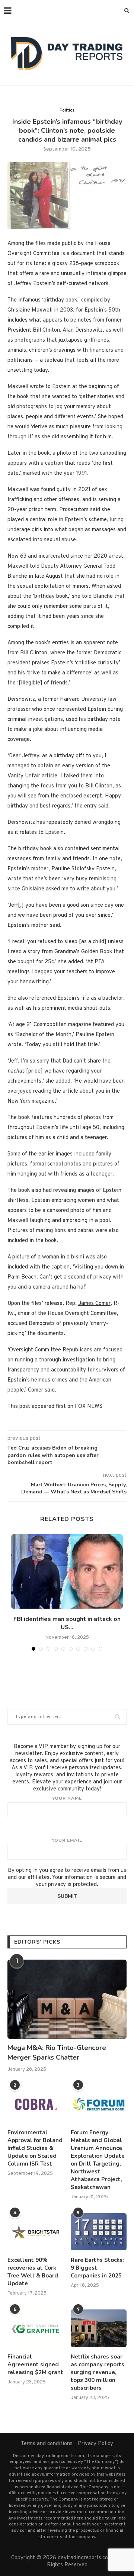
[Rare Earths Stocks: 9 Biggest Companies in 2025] (99, 2232)
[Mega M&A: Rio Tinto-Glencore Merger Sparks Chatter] (67, 1999)
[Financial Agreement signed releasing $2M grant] (35, 2328)
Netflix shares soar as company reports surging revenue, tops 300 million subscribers (98, 2372)
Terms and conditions (47, 2444)
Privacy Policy (95, 2444)
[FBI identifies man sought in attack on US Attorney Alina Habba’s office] (67, 1571)
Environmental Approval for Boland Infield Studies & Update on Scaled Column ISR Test (35, 2148)
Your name (67, 1798)
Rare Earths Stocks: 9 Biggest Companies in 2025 (97, 2268)
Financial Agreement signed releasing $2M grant (35, 2364)
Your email (67, 1840)
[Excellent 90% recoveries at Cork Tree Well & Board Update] (35, 2232)
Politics (67, 110)
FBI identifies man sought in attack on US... (67, 1623)
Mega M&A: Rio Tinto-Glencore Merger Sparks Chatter (57, 2052)
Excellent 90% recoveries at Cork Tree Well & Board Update (33, 2272)
